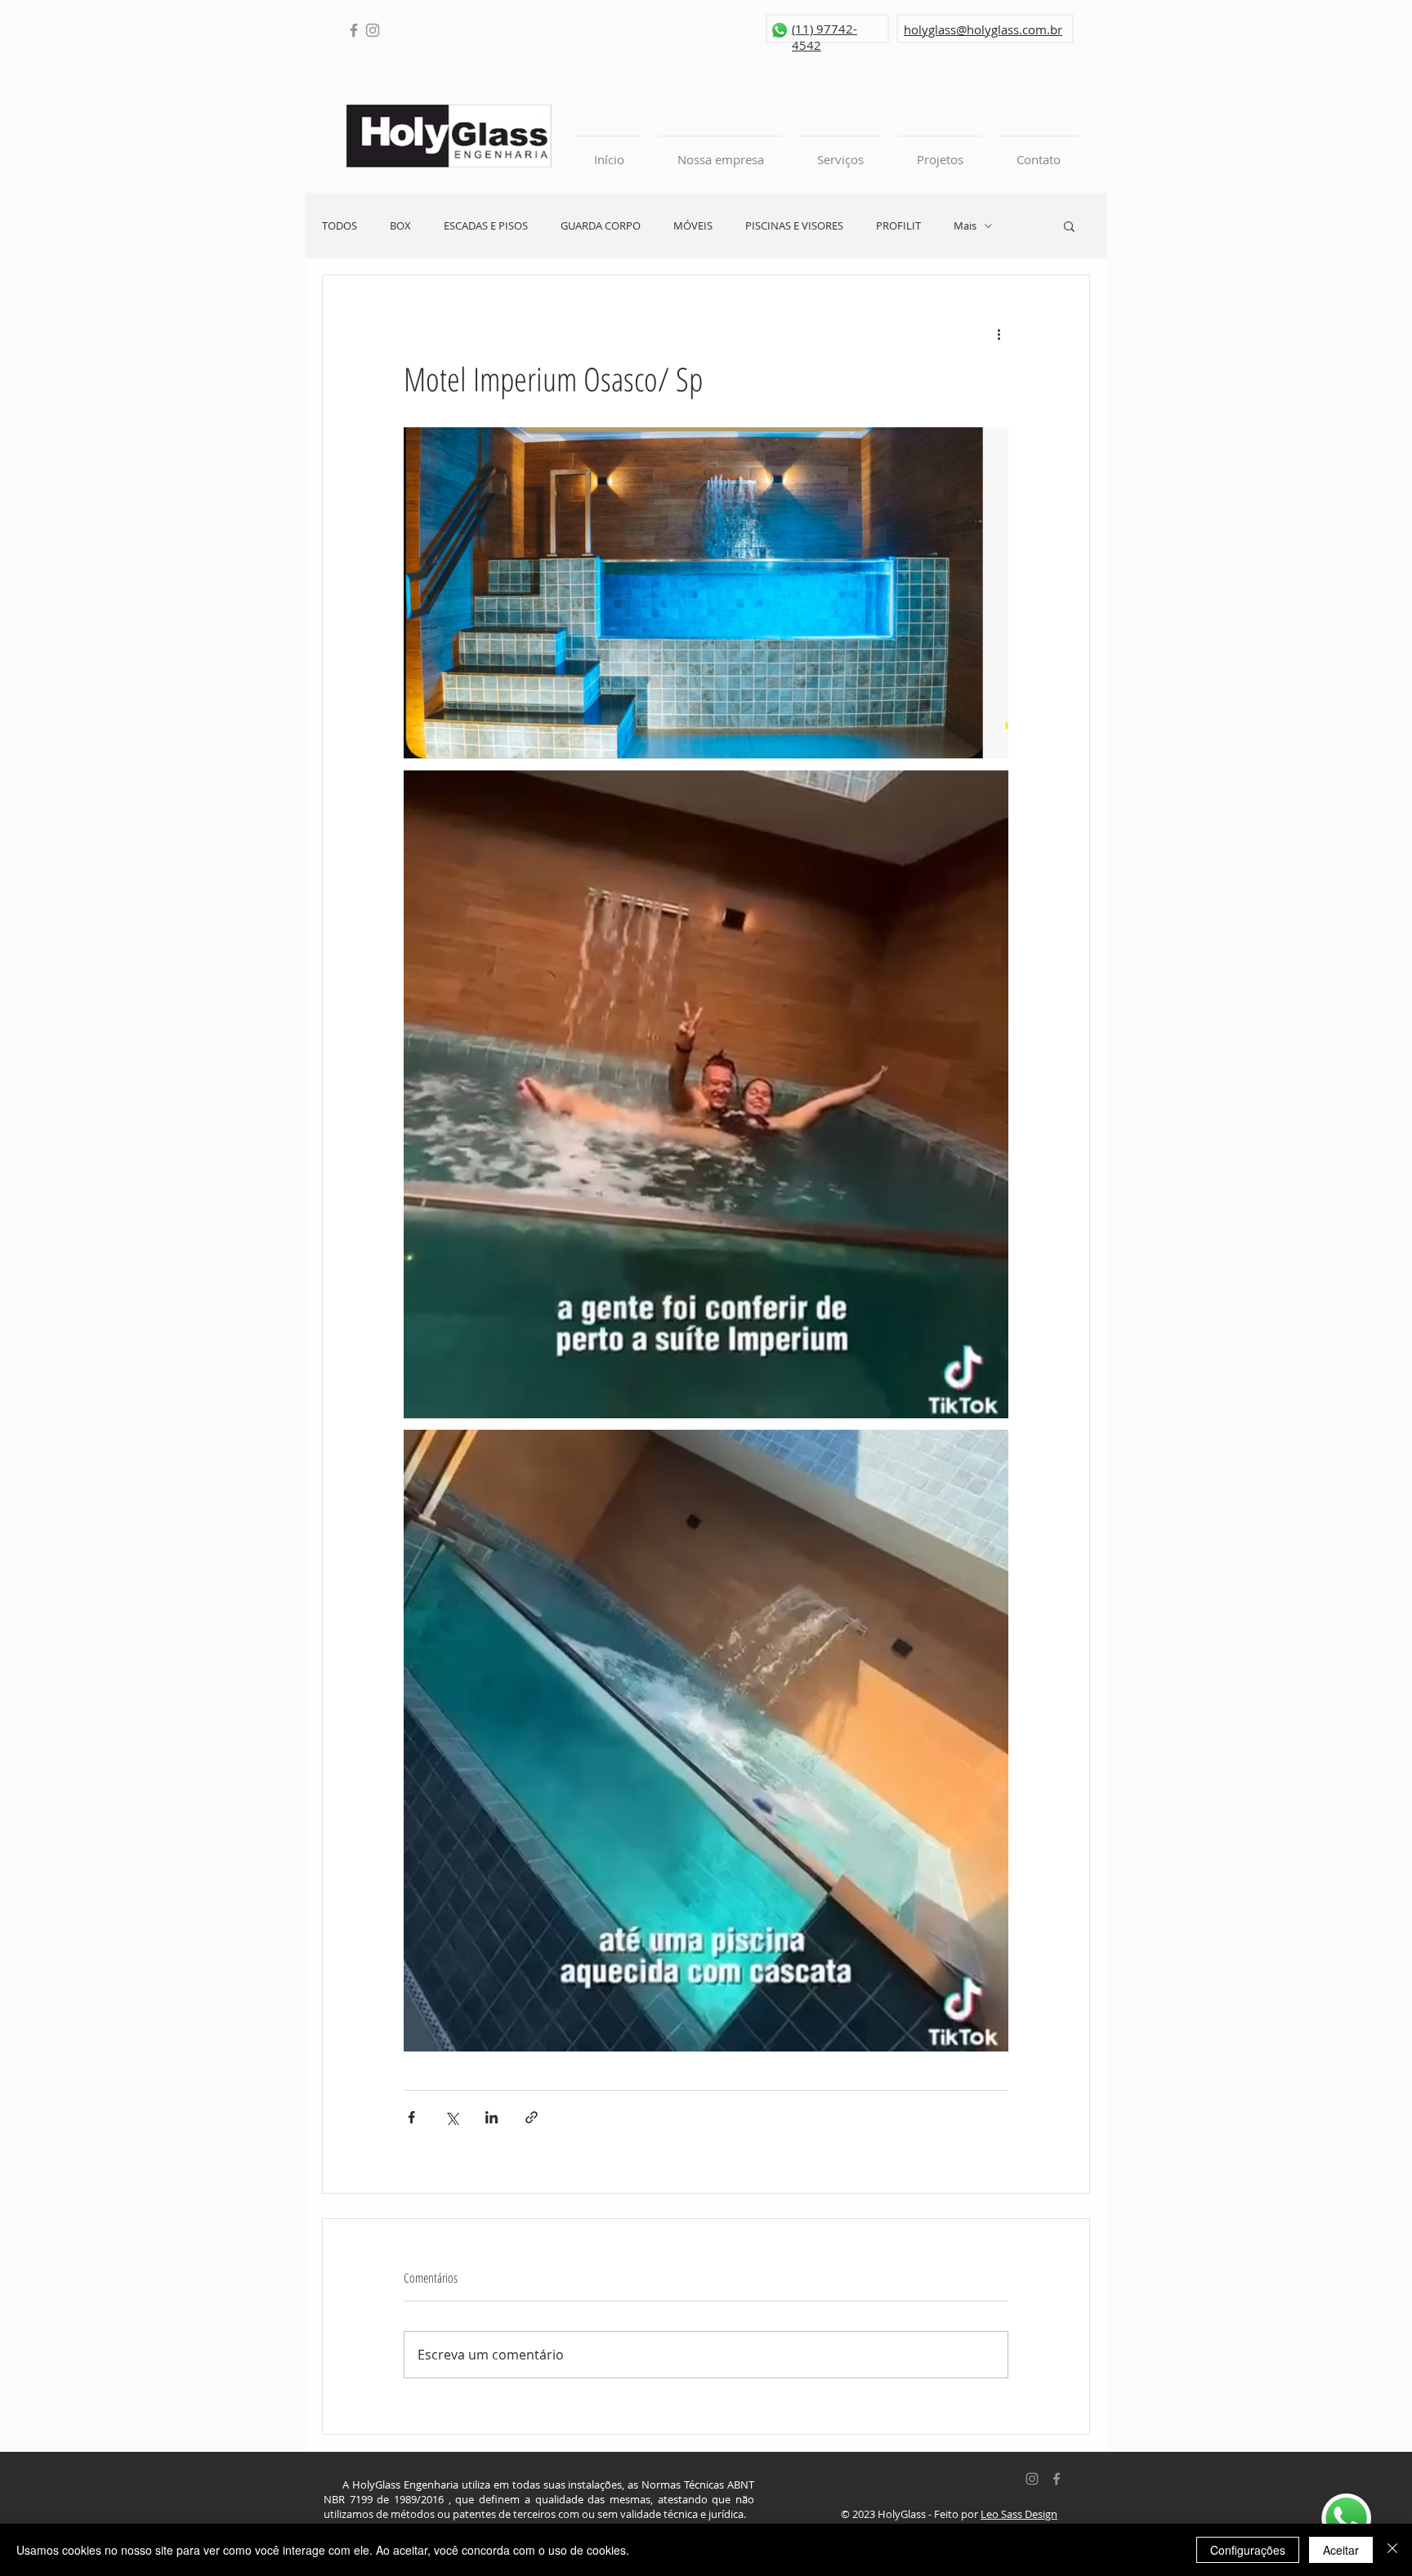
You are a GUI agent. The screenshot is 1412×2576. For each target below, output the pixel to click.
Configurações (1248, 2550)
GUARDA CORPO (601, 226)
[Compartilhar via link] (532, 2117)
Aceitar (1341, 2550)
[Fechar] (1392, 2550)
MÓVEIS (693, 226)
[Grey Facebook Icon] (1057, 2479)
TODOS (340, 226)
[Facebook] (354, 30)
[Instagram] (373, 30)
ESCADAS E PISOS (486, 226)
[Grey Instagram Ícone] (1032, 2479)
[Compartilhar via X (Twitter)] (451, 2117)
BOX (400, 226)
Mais (965, 226)
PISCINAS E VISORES (794, 226)
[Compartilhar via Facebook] (411, 2117)
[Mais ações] (999, 334)
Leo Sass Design (1019, 2514)
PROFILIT (898, 226)
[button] (1069, 225)
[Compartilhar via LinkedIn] (492, 2117)
